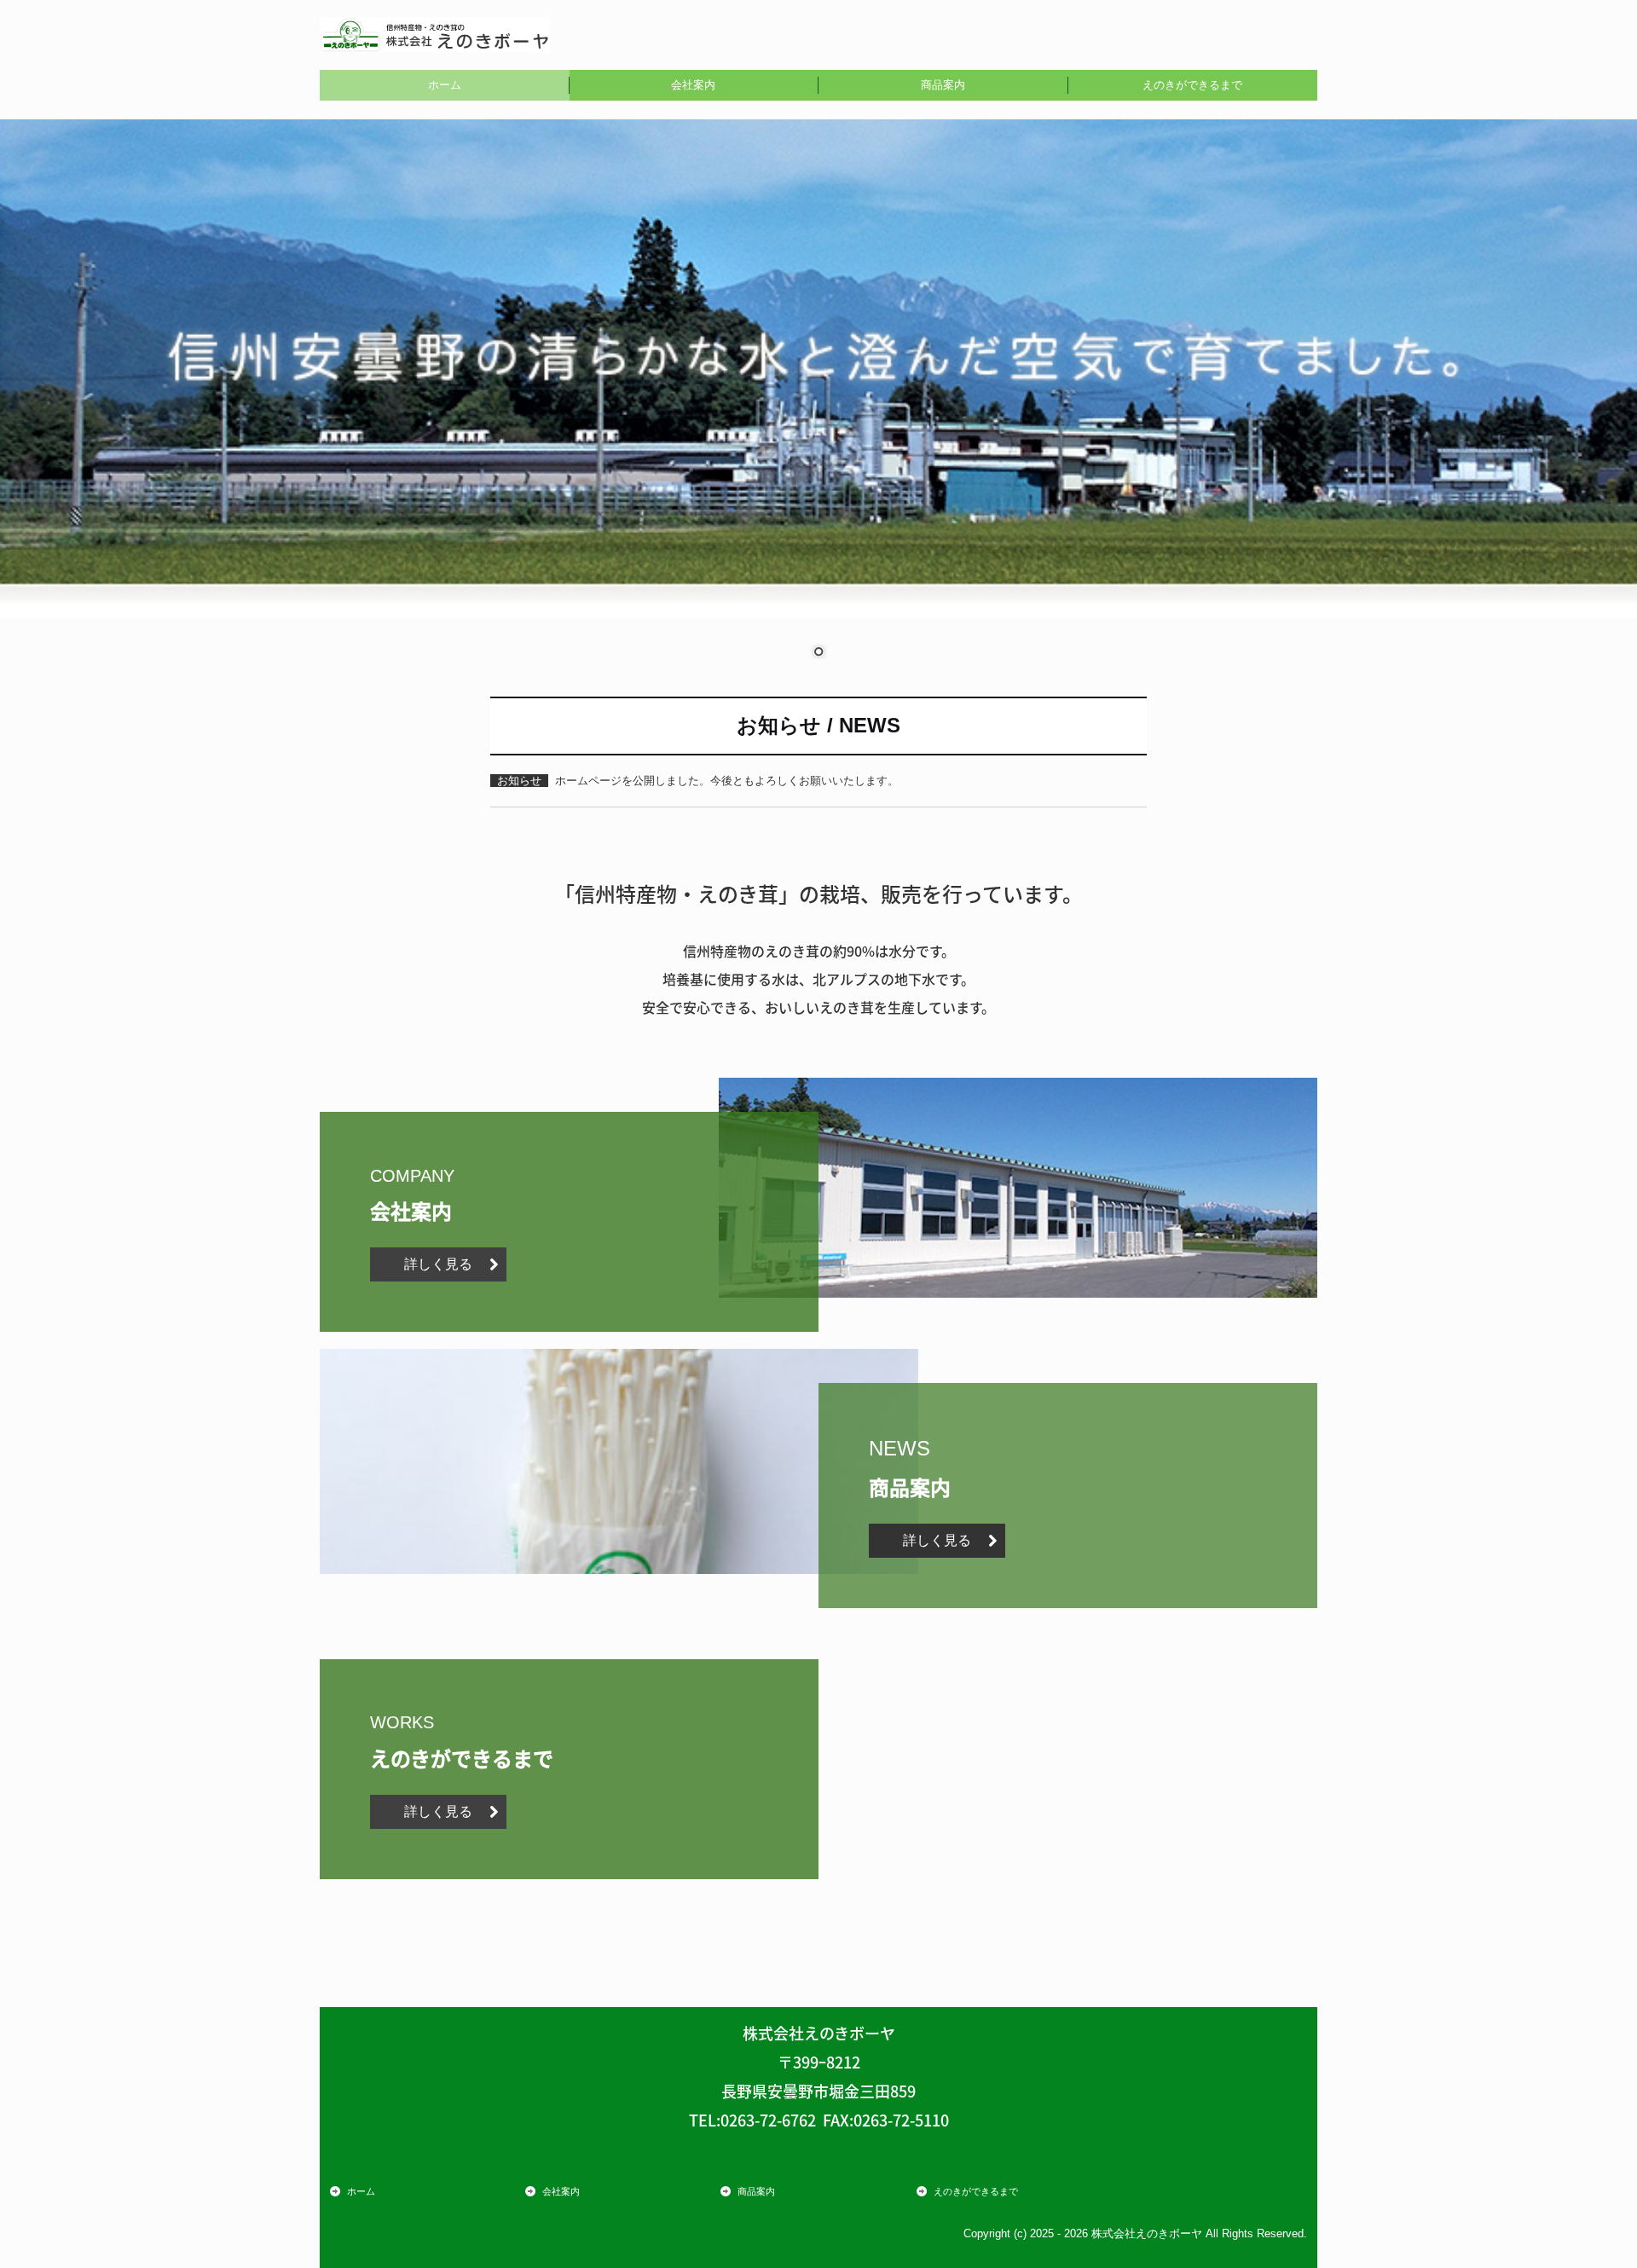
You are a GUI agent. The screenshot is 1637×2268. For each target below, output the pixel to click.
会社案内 (693, 85)
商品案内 (943, 85)
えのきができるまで (1192, 85)
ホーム (445, 85)
